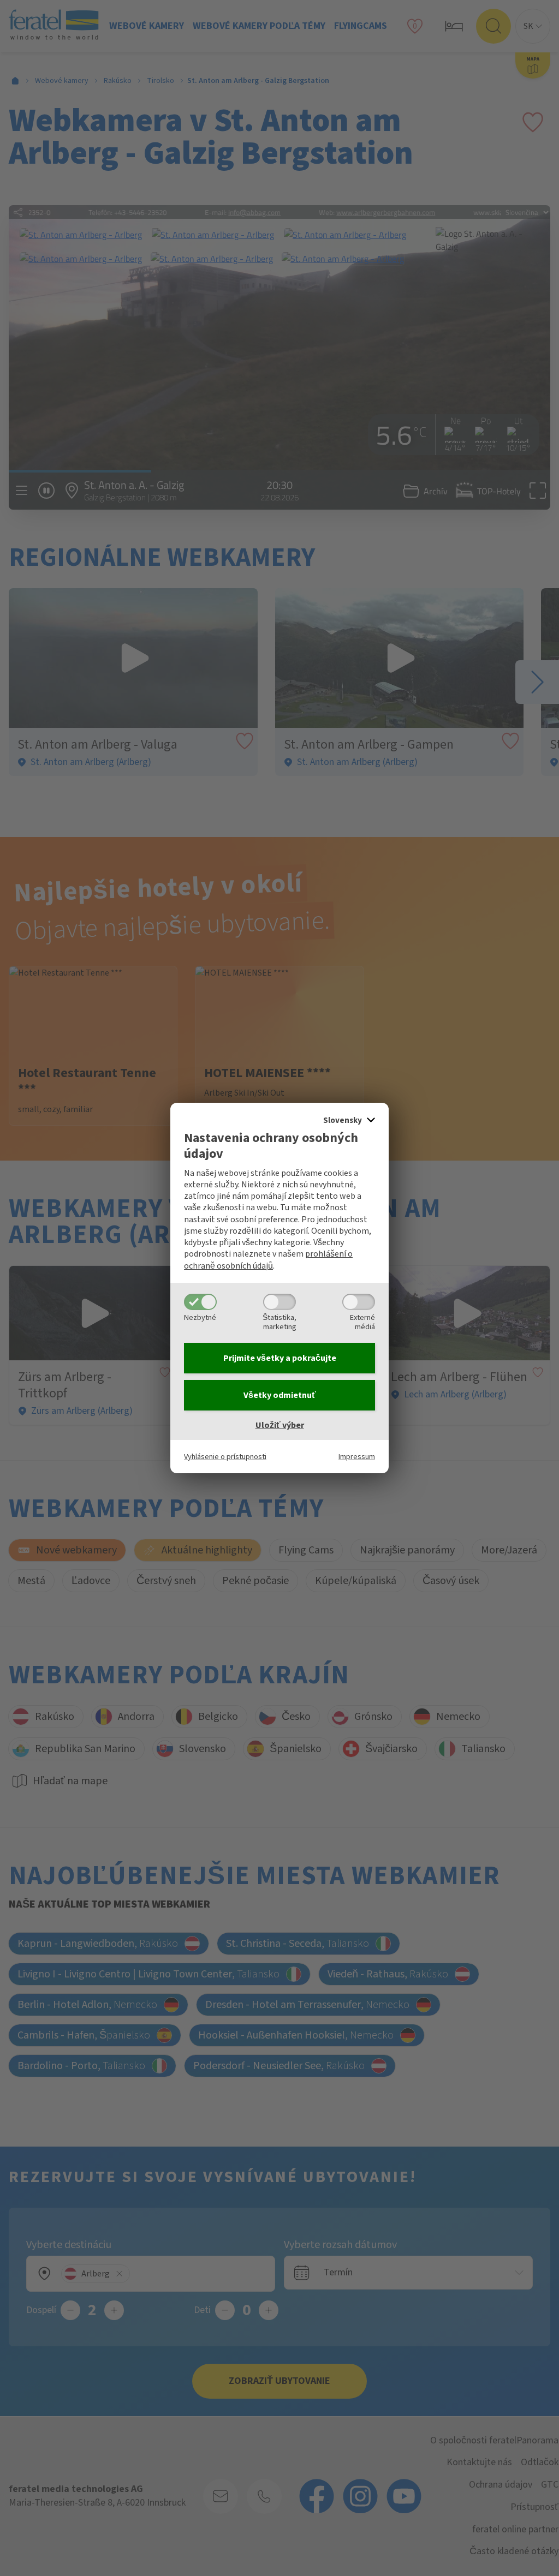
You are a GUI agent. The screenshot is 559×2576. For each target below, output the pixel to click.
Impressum (357, 1457)
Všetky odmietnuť (280, 1395)
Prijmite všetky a (280, 1358)
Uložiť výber (280, 1425)
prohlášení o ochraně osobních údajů (268, 1260)
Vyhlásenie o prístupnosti (225, 1457)
